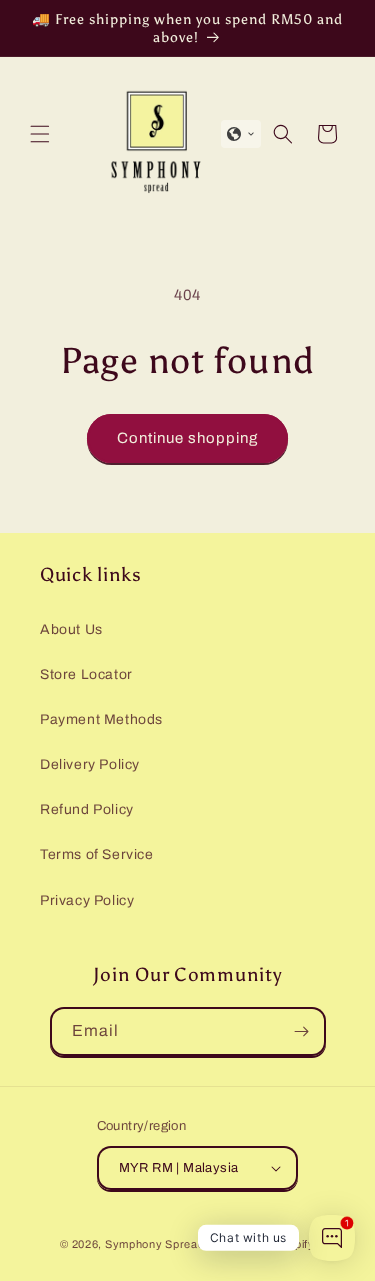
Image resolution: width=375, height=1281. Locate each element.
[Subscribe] (302, 1031)
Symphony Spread (155, 1244)
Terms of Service (97, 854)
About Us (71, 629)
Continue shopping (187, 438)
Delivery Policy (90, 764)
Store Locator (86, 674)
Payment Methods (101, 719)
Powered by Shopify (261, 1244)
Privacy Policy (87, 900)
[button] (40, 134)
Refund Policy (87, 809)
